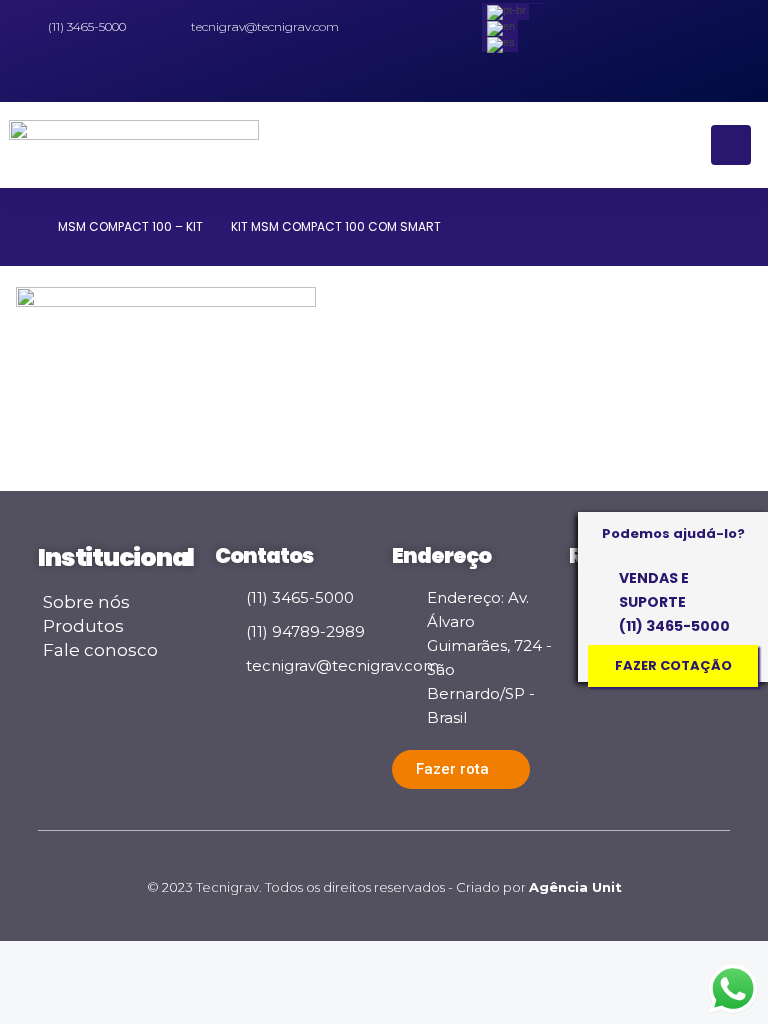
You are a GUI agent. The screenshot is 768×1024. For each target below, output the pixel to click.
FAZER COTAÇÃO (673, 665)
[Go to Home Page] (23, 227)
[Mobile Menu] (731, 145)
